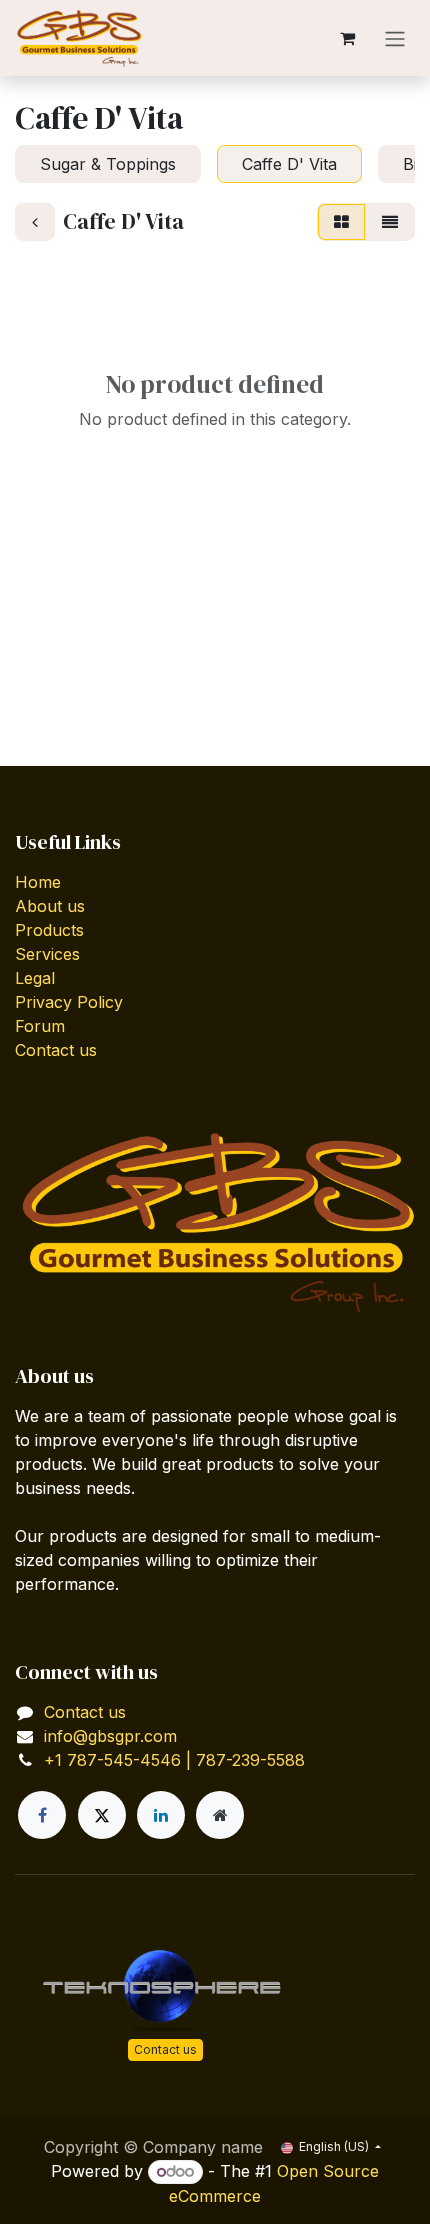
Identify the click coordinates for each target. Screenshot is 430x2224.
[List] (390, 222)
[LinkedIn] (161, 1815)
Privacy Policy (69, 1002)
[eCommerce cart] (347, 38)
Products (49, 930)
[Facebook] (42, 1815)
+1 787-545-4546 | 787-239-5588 (174, 1760)
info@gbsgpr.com (110, 1736)
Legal (35, 978)
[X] (102, 1815)
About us (50, 906)
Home (38, 882)
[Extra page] (220, 1815)
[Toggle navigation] (395, 38)
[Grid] (341, 222)
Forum (40, 1026)
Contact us (56, 1050)
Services (47, 954)
